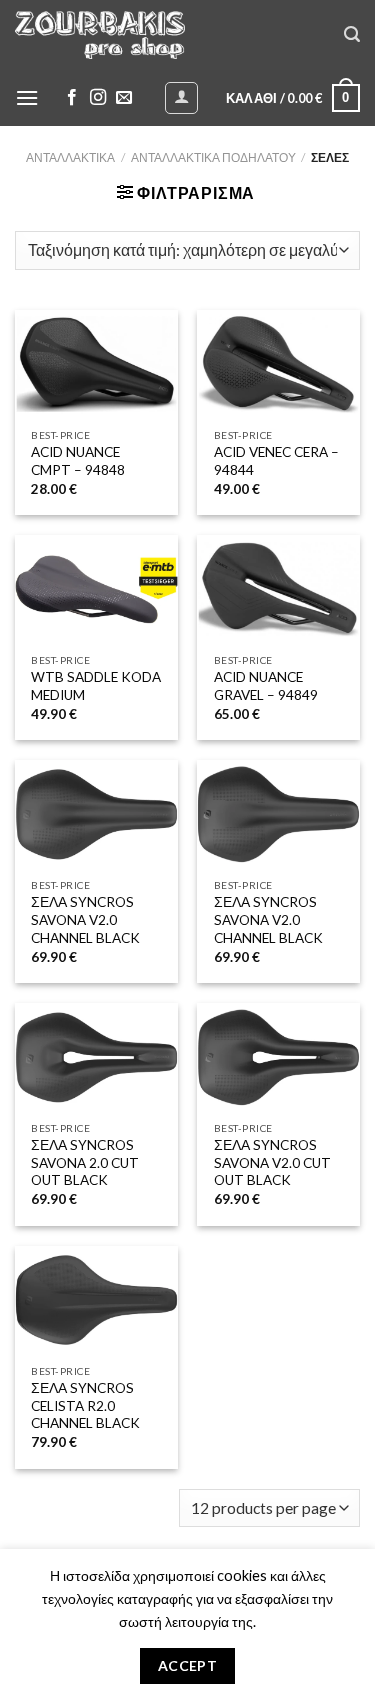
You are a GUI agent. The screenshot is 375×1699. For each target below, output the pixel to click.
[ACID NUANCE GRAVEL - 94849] (278, 589)
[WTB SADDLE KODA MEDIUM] (96, 589)
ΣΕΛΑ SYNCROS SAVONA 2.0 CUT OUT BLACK (85, 1162)
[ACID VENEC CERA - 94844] (278, 364)
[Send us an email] (124, 98)
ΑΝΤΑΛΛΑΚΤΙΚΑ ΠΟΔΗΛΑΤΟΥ (213, 157)
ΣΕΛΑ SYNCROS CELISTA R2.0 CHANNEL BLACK (85, 1405)
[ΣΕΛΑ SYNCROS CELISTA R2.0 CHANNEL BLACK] (96, 1300)
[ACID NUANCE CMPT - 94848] (96, 364)
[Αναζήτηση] (352, 34)
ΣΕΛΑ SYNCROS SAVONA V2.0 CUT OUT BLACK (272, 1162)
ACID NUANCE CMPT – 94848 (78, 461)
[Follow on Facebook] (72, 98)
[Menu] (27, 97)
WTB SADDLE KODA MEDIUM (96, 686)
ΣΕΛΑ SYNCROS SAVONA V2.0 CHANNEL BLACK (85, 919)
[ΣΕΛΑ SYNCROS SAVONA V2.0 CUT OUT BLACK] (278, 1057)
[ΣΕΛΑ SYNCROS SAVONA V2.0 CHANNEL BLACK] (96, 814)
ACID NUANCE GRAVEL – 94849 (266, 686)
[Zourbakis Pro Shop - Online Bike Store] (100, 34)
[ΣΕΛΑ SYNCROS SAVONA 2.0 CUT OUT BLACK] (96, 1057)
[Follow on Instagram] (98, 98)
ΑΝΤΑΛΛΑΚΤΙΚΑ (70, 157)
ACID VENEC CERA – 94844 (276, 461)
